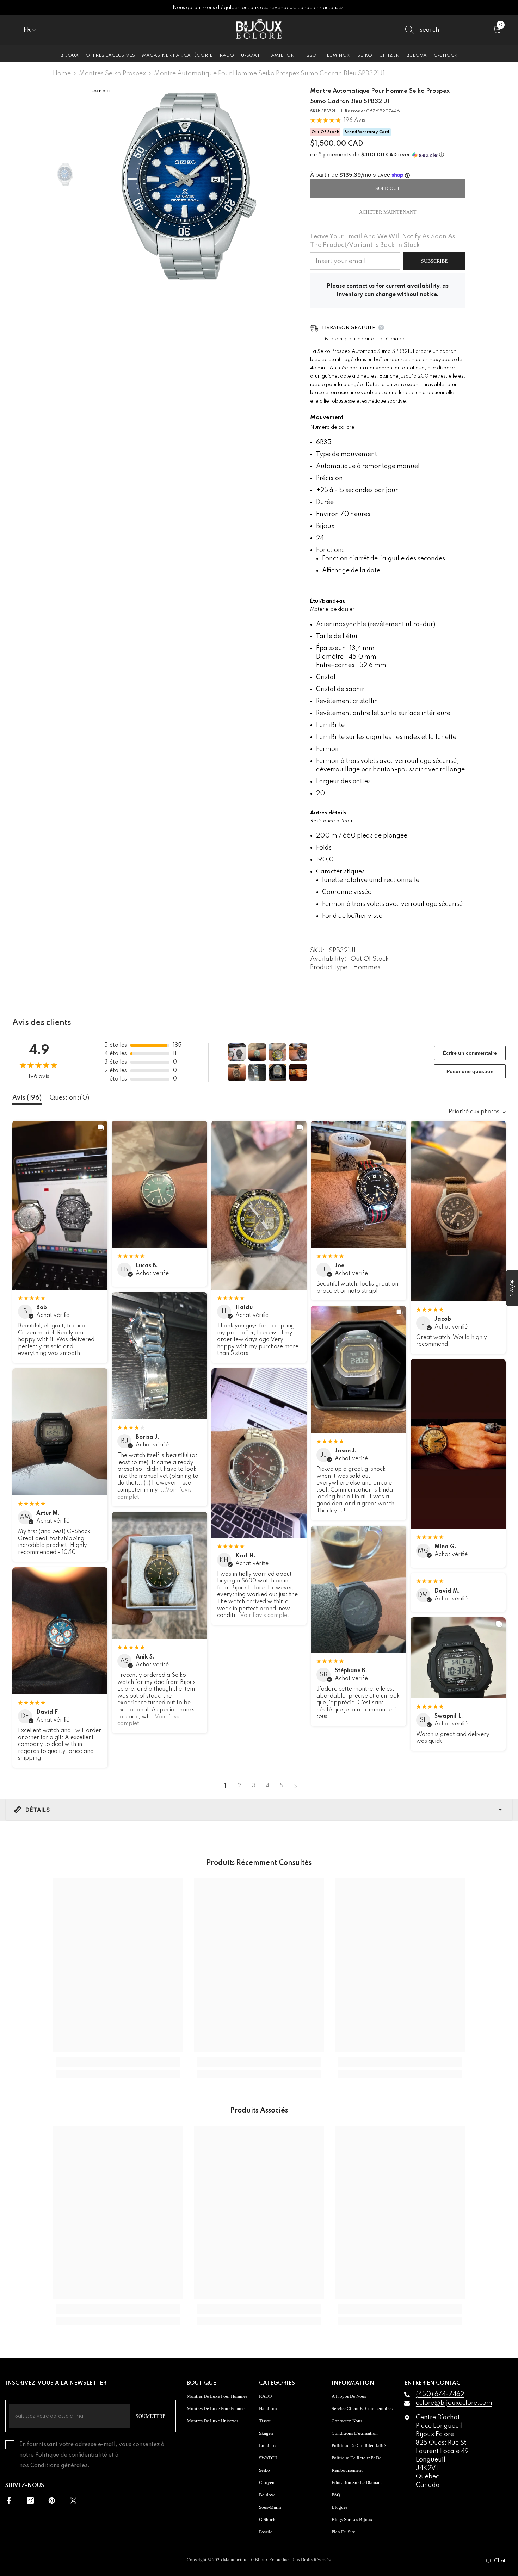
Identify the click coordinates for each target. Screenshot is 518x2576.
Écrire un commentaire (470, 1053)
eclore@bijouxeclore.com (454, 2403)
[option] (189, 186)
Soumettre (151, 2416)
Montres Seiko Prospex (112, 74)
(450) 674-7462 (440, 2394)
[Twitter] (73, 2501)
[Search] (442, 30)
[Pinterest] (52, 2501)
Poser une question (470, 1071)
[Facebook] (9, 2501)
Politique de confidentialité (71, 2455)
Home (62, 74)
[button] (388, 155)
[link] (118, 2062)
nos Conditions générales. (54, 2466)
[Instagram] (30, 2501)
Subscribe (434, 261)
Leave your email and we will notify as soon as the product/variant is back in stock (383, 241)
